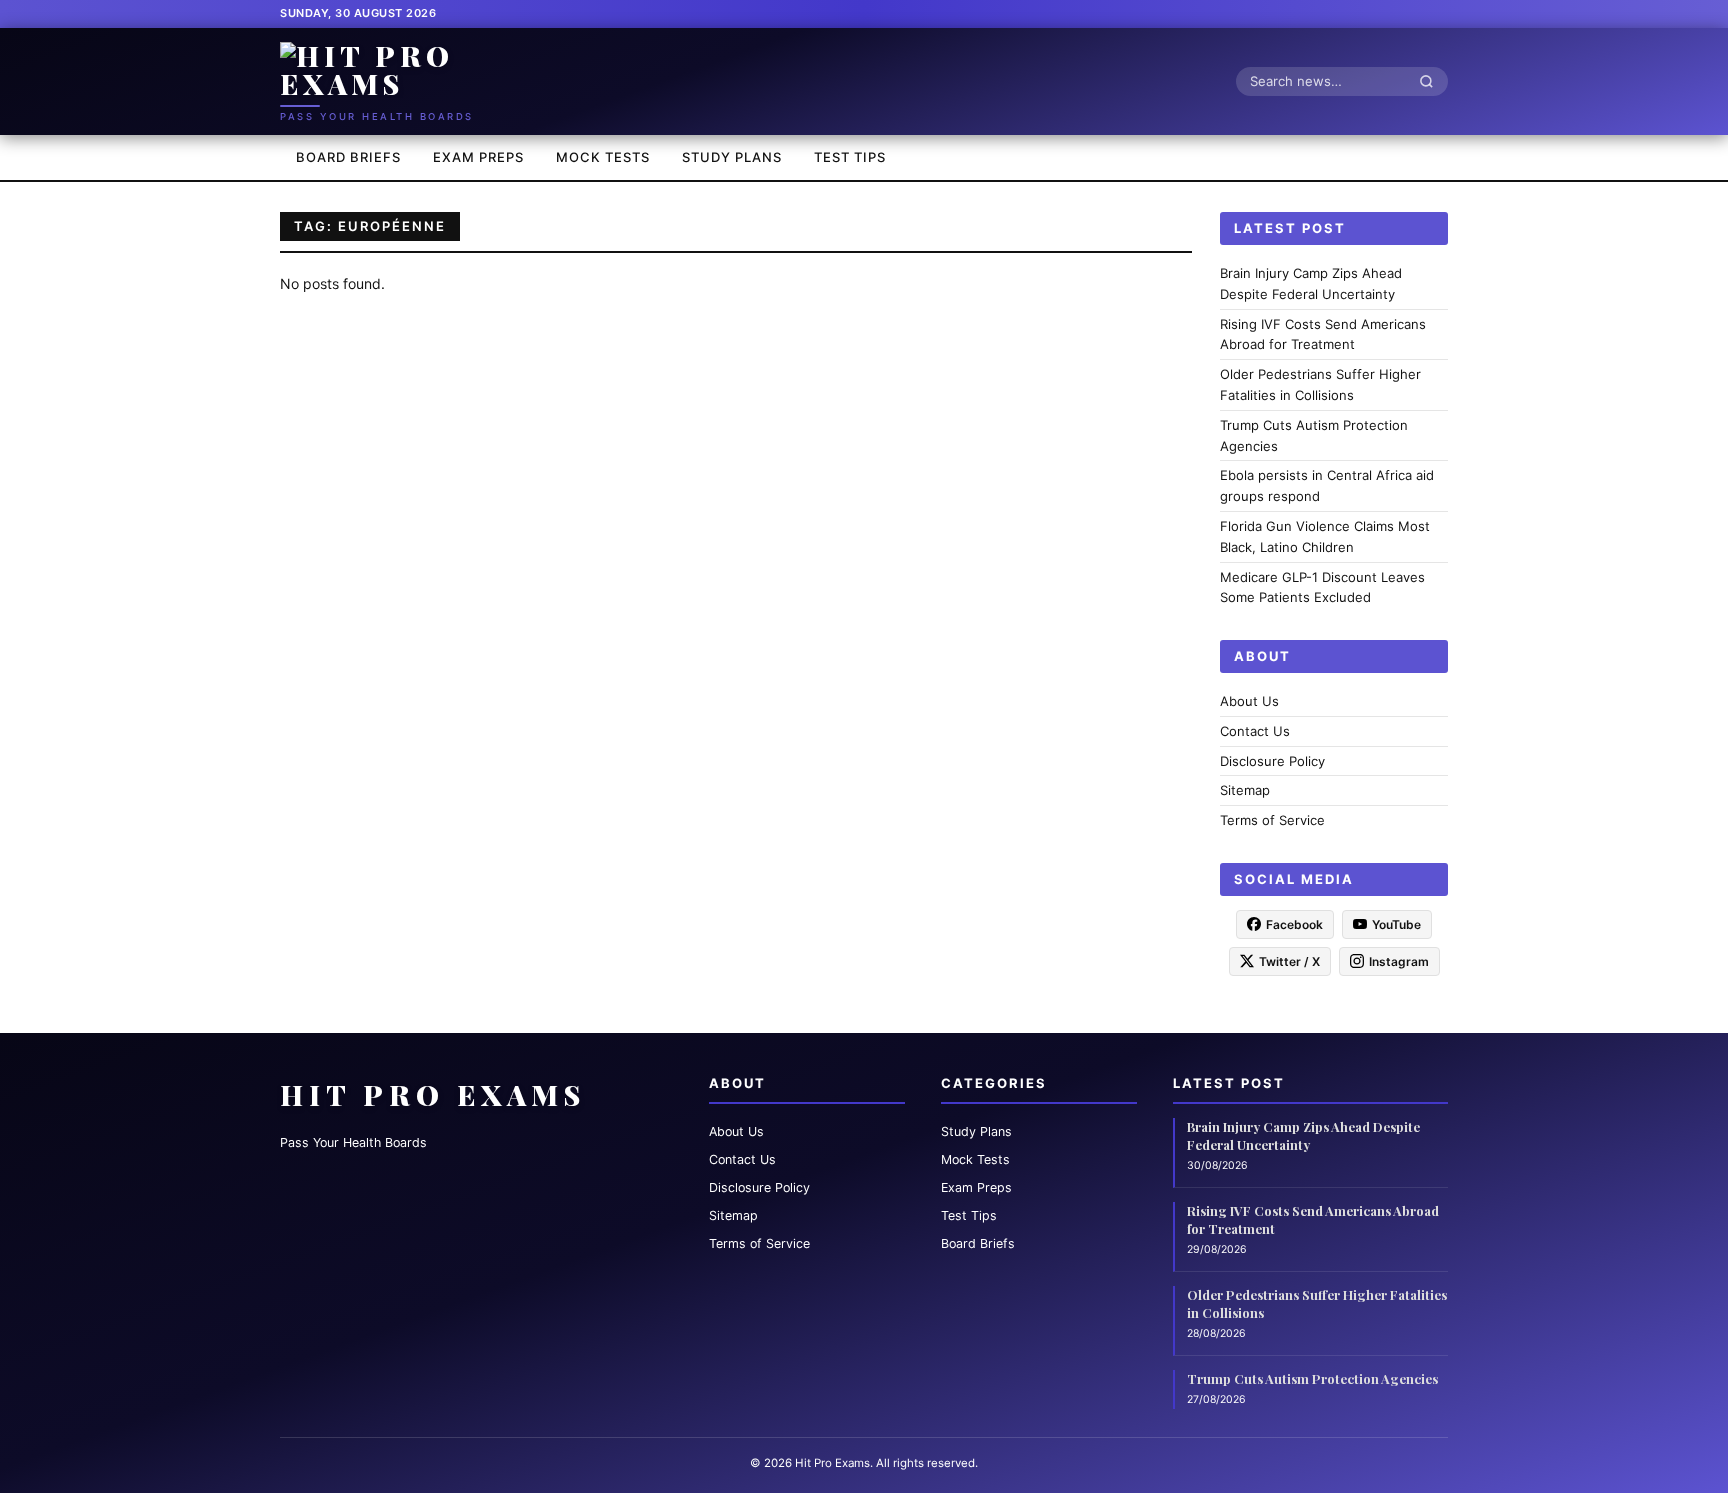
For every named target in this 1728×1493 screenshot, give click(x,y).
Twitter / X (1289, 960)
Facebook (1294, 923)
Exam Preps (478, 157)
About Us (1249, 701)
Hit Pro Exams (433, 1094)
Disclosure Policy (1272, 760)
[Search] (1432, 81)
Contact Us (1255, 730)
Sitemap (1245, 790)
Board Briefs (348, 157)
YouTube (1396, 923)
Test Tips (850, 157)
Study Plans (732, 157)
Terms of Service (1272, 820)
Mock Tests (603, 157)
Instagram (1399, 960)
